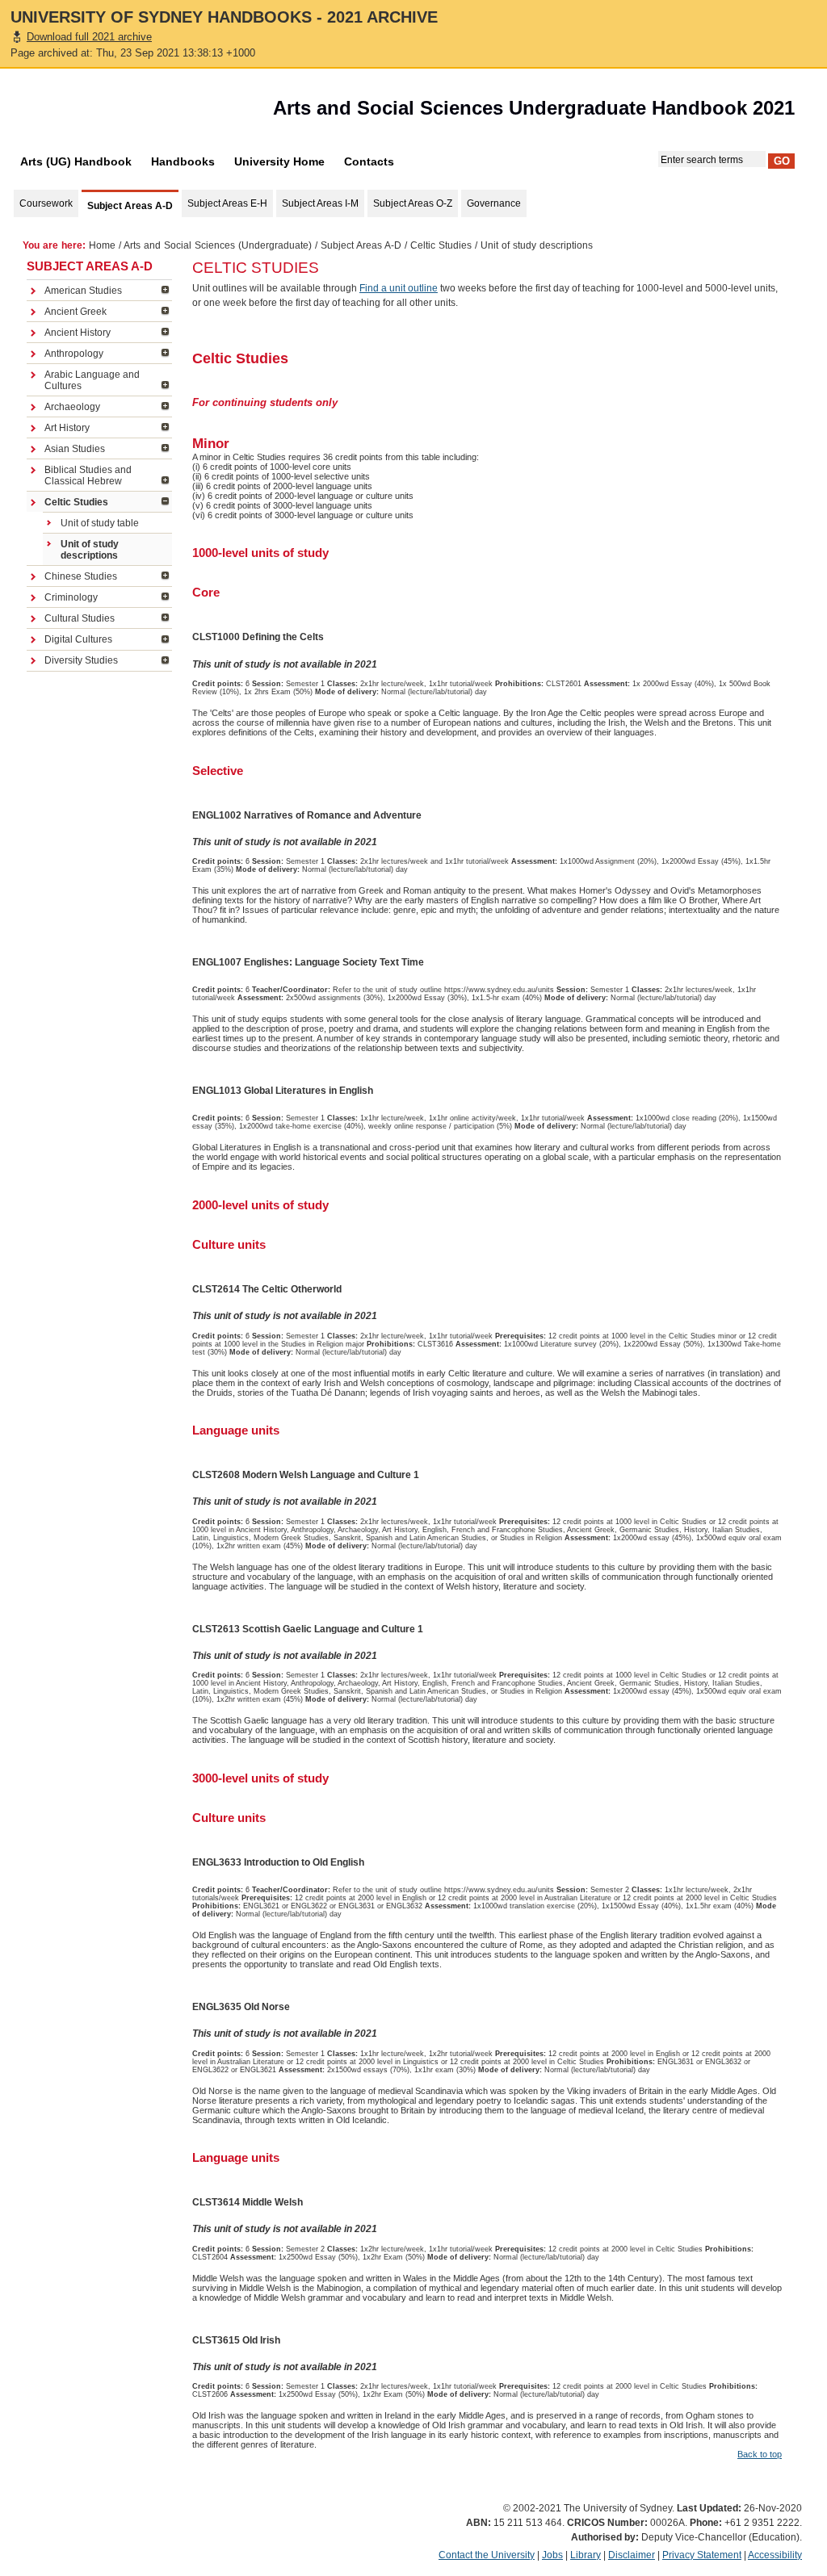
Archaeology (72, 407)
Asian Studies (75, 449)
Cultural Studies (80, 618)
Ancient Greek (76, 312)
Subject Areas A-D (361, 245)
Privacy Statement (702, 2555)
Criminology (71, 597)
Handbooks (183, 161)
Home (102, 245)
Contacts (369, 161)
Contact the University (487, 2555)
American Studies (83, 291)
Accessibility (775, 2555)
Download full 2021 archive (89, 37)
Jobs (552, 2555)
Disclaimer (632, 2555)
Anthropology (74, 354)
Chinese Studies (81, 576)
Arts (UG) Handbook (76, 161)
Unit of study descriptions (90, 550)
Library (586, 2555)
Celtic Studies (441, 245)
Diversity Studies (81, 660)
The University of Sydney (103, 112)
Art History (67, 428)
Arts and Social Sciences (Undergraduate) (218, 245)
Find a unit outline (399, 288)
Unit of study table (100, 523)
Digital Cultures (78, 639)
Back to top (760, 2454)
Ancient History (78, 333)
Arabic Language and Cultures (92, 380)
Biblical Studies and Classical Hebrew (88, 475)
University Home (279, 161)
